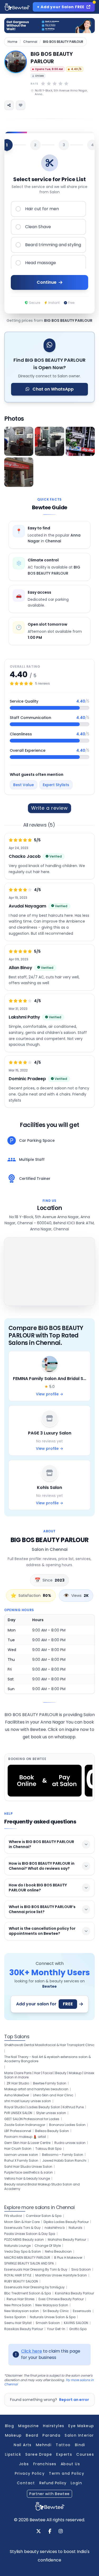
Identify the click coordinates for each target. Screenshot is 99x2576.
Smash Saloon (48, 2323)
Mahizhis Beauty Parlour (67, 2240)
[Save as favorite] (21, 105)
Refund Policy (53, 2483)
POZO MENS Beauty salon (24, 2240)
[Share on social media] (9, 105)
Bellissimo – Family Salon (63, 2155)
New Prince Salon (18, 2305)
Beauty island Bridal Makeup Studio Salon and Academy (42, 2187)
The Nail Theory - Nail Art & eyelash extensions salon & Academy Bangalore (48, 2059)
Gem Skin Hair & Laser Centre (27, 2143)
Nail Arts (23, 2445)
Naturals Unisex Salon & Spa (53, 2317)
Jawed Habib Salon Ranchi (64, 2161)
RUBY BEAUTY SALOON (21, 2281)
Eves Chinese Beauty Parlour (61, 2299)
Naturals (76, 2228)
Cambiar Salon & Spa (44, 2216)
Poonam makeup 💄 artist (25, 2137)
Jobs (24, 2464)
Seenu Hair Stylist (18, 2323)
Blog (10, 2426)
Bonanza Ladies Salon (67, 2125)
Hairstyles (54, 2426)
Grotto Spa (78, 2329)
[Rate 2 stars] (49, 84)
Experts (64, 2454)
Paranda (51, 2435)
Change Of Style (48, 2246)
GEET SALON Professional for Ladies (32, 2119)
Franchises (45, 2464)
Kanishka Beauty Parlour (74, 2293)
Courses (85, 2454)
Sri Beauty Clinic (56, 2311)
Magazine (29, 2426)
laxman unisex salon (21, 2155)
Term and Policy (67, 2473)
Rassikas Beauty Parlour (24, 2329)
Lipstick (13, 2454)
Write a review (50, 808)
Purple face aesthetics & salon (29, 2172)
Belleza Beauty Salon (52, 2131)
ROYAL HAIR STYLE (18, 2275)
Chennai (30, 42)
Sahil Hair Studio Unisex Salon (28, 2167)
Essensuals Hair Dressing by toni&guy (34, 2287)
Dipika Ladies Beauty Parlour (66, 2222)
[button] (19, 441)
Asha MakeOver (17, 2095)
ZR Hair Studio (18, 2083)
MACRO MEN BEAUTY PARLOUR (27, 2258)
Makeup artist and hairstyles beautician (36, 2089)
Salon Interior (79, 2435)
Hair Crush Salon (18, 2149)
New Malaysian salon (22, 2311)
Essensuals (82, 2311)
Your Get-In (56, 2329)
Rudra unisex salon (70, 2143)
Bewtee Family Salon (50, 2083)
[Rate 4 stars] (60, 84)
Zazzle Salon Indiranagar (25, 2125)
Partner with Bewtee (49, 2494)
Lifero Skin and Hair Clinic (53, 2095)
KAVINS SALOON (76, 2323)
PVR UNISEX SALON (18, 2113)
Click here (32, 2351)
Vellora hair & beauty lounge (27, 2179)
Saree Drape (39, 2454)
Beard (32, 2435)
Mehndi (44, 2445)
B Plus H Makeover (68, 2258)
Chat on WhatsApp (53, 389)
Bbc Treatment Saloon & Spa (28, 2293)
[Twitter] (39, 2532)
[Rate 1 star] (43, 84)
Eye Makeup (81, 2426)
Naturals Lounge (17, 2246)
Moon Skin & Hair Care (22, 2222)
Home (13, 42)
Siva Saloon (81, 2270)
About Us (70, 2464)
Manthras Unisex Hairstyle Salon (61, 2275)
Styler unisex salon (51, 2113)
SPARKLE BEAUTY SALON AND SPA (29, 2263)
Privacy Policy (30, 2473)
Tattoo (63, 2445)
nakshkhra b (55, 2228)
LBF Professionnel (18, 2131)
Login (76, 2483)
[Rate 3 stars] (55, 84)
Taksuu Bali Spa (48, 2149)
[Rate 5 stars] (66, 84)
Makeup (13, 2435)
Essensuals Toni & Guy (22, 2228)
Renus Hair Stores (21, 2299)
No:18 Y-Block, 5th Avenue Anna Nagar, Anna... (61, 92)
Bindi (80, 2445)
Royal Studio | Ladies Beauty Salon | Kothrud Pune (44, 2107)
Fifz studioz (13, 2216)
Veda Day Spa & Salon (23, 2252)
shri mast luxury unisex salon (28, 2101)
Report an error (74, 2400)
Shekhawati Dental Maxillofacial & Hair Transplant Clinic (49, 2045)
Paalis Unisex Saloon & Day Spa (30, 2234)
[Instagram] (61, 2532)
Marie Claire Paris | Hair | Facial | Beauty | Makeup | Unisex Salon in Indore (49, 2075)
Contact (26, 2483)
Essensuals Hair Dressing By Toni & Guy (36, 2270)
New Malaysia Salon (52, 2305)
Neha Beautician (58, 2252)
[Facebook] (50, 2532)
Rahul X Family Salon (21, 2161)
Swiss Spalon (15, 2317)
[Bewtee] (50, 2506)
